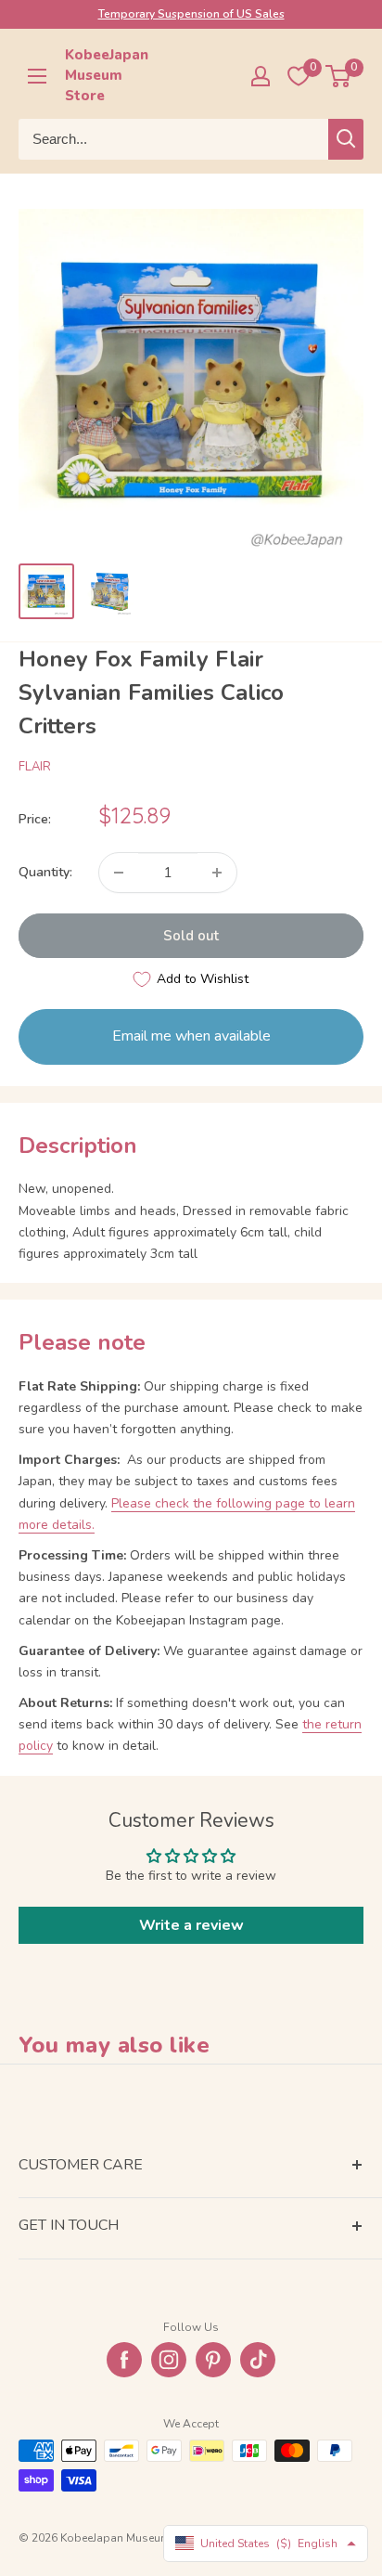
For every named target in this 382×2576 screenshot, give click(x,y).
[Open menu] (37, 76)
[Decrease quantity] (119, 873)
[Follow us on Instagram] (169, 2360)
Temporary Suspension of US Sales (191, 14)
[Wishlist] (299, 76)
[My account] (261, 76)
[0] (339, 76)
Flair (35, 767)
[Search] (346, 139)
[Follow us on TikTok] (258, 2360)
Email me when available (191, 1036)
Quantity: (45, 872)
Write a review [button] (191, 1925)
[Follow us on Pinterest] (213, 2360)
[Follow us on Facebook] (124, 2360)
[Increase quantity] (217, 873)
